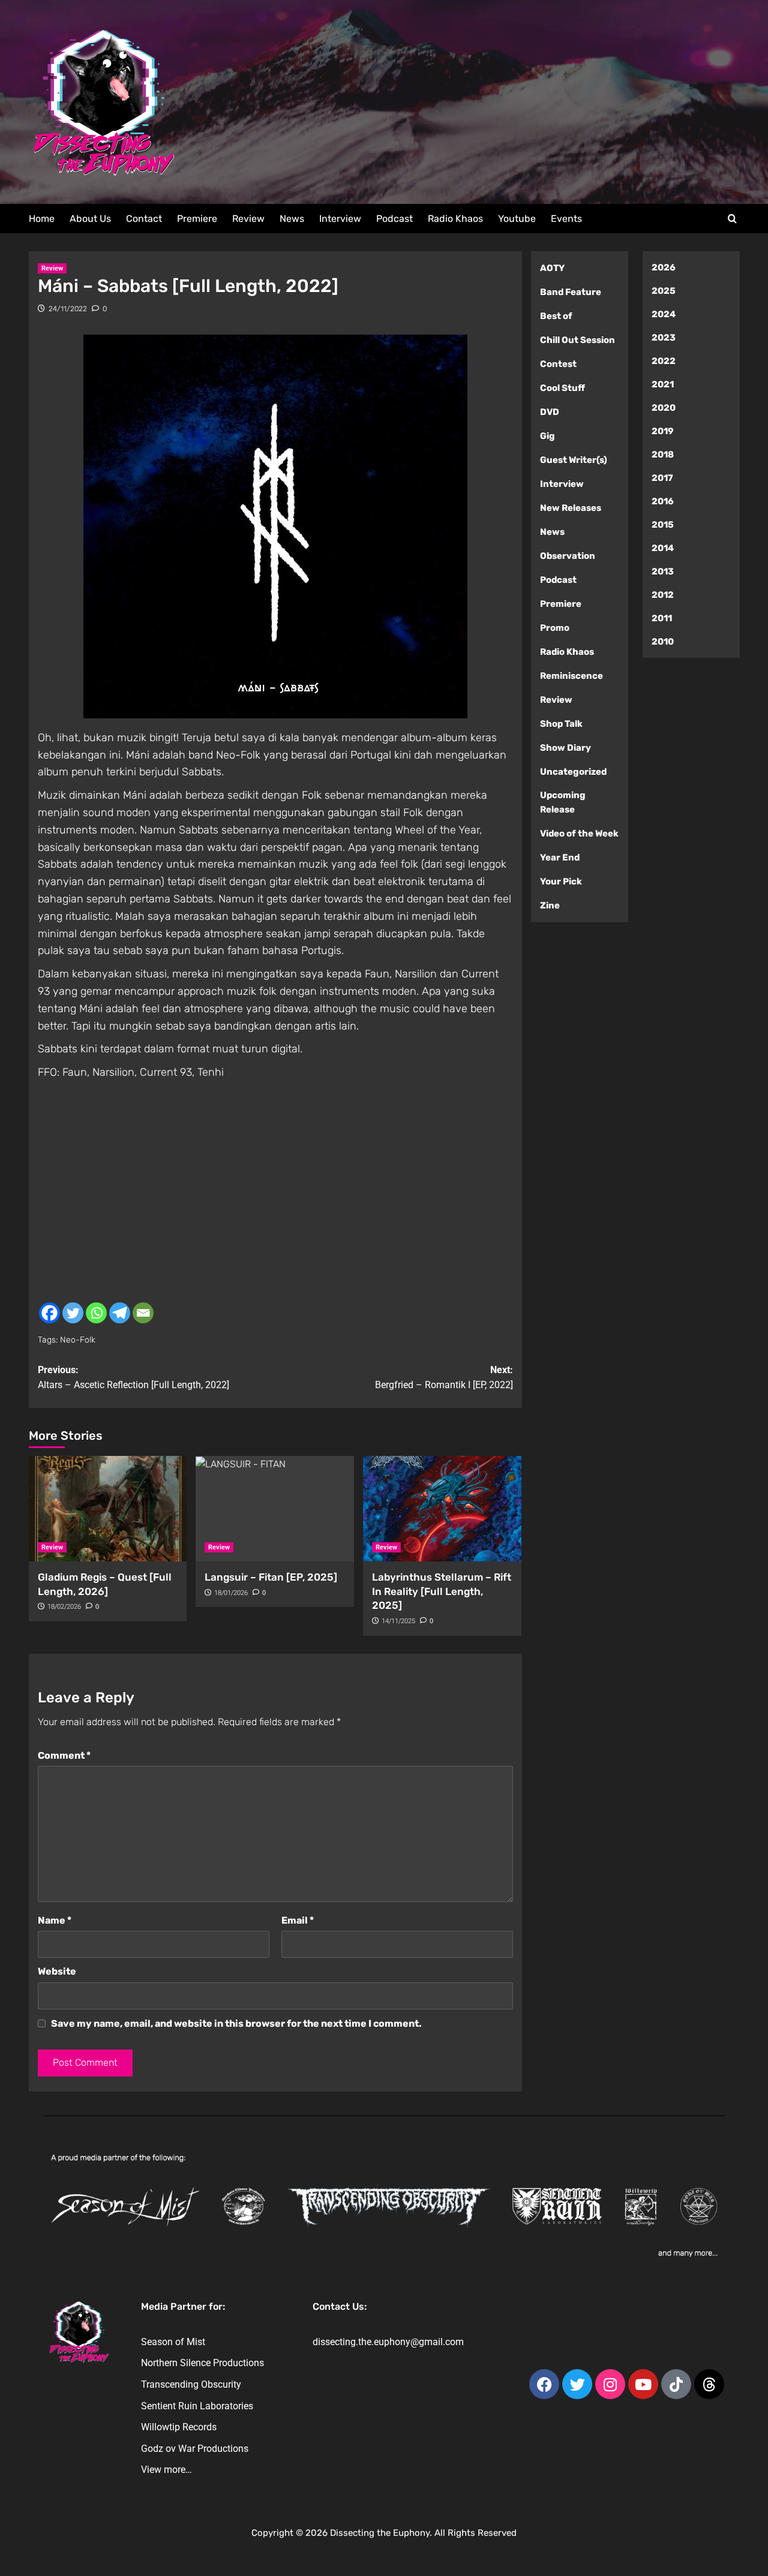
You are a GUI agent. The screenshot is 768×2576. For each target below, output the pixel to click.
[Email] (143, 1313)
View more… (166, 2470)
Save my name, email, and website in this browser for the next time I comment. (236, 2023)
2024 (664, 314)
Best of (556, 316)
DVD (550, 412)
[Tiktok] (676, 2384)
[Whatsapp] (96, 1313)
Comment (64, 1755)
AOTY (552, 268)
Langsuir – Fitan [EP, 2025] (271, 1577)
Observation (568, 556)
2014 (663, 548)
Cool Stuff (562, 388)
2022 (664, 361)
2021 (663, 384)
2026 (664, 267)
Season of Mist (173, 2342)
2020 (664, 408)
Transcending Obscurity (191, 2384)
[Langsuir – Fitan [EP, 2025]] (275, 1509)
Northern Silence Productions (202, 2363)
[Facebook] (49, 1313)
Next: (444, 1378)
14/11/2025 (398, 1621)
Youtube (517, 219)
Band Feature (571, 292)
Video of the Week (579, 833)
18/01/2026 (231, 1593)
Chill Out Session (577, 340)
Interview (340, 219)
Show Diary (565, 748)
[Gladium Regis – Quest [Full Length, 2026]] (108, 1509)
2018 (663, 455)
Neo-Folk (78, 1340)
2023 (664, 338)
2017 (662, 478)
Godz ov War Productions (195, 2449)
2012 (663, 595)
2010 (663, 642)
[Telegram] (120, 1313)
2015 (663, 525)
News (292, 219)
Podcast (394, 219)
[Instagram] (610, 2384)
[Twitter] (73, 1313)
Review (248, 219)
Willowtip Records (179, 2427)
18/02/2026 (64, 1607)
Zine (550, 905)
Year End (560, 857)
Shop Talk (561, 724)
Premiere (197, 219)
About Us (90, 219)
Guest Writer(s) (574, 460)
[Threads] (709, 2384)
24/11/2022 (68, 309)
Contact (144, 219)
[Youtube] (643, 2384)
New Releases (571, 508)
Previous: (133, 1378)
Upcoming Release (563, 802)
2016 (663, 501)
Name (55, 1920)
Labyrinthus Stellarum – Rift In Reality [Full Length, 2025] (442, 1591)
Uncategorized (573, 772)
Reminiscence (571, 676)
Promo (555, 628)
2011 (662, 618)
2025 (664, 291)
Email (298, 1920)
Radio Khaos (455, 219)
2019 (663, 431)
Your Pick (561, 881)
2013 (663, 571)
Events (566, 219)
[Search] (732, 219)
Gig (547, 436)
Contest (558, 364)
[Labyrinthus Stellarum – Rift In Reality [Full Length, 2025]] (442, 1509)
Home (42, 219)
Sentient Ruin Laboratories (197, 2406)
